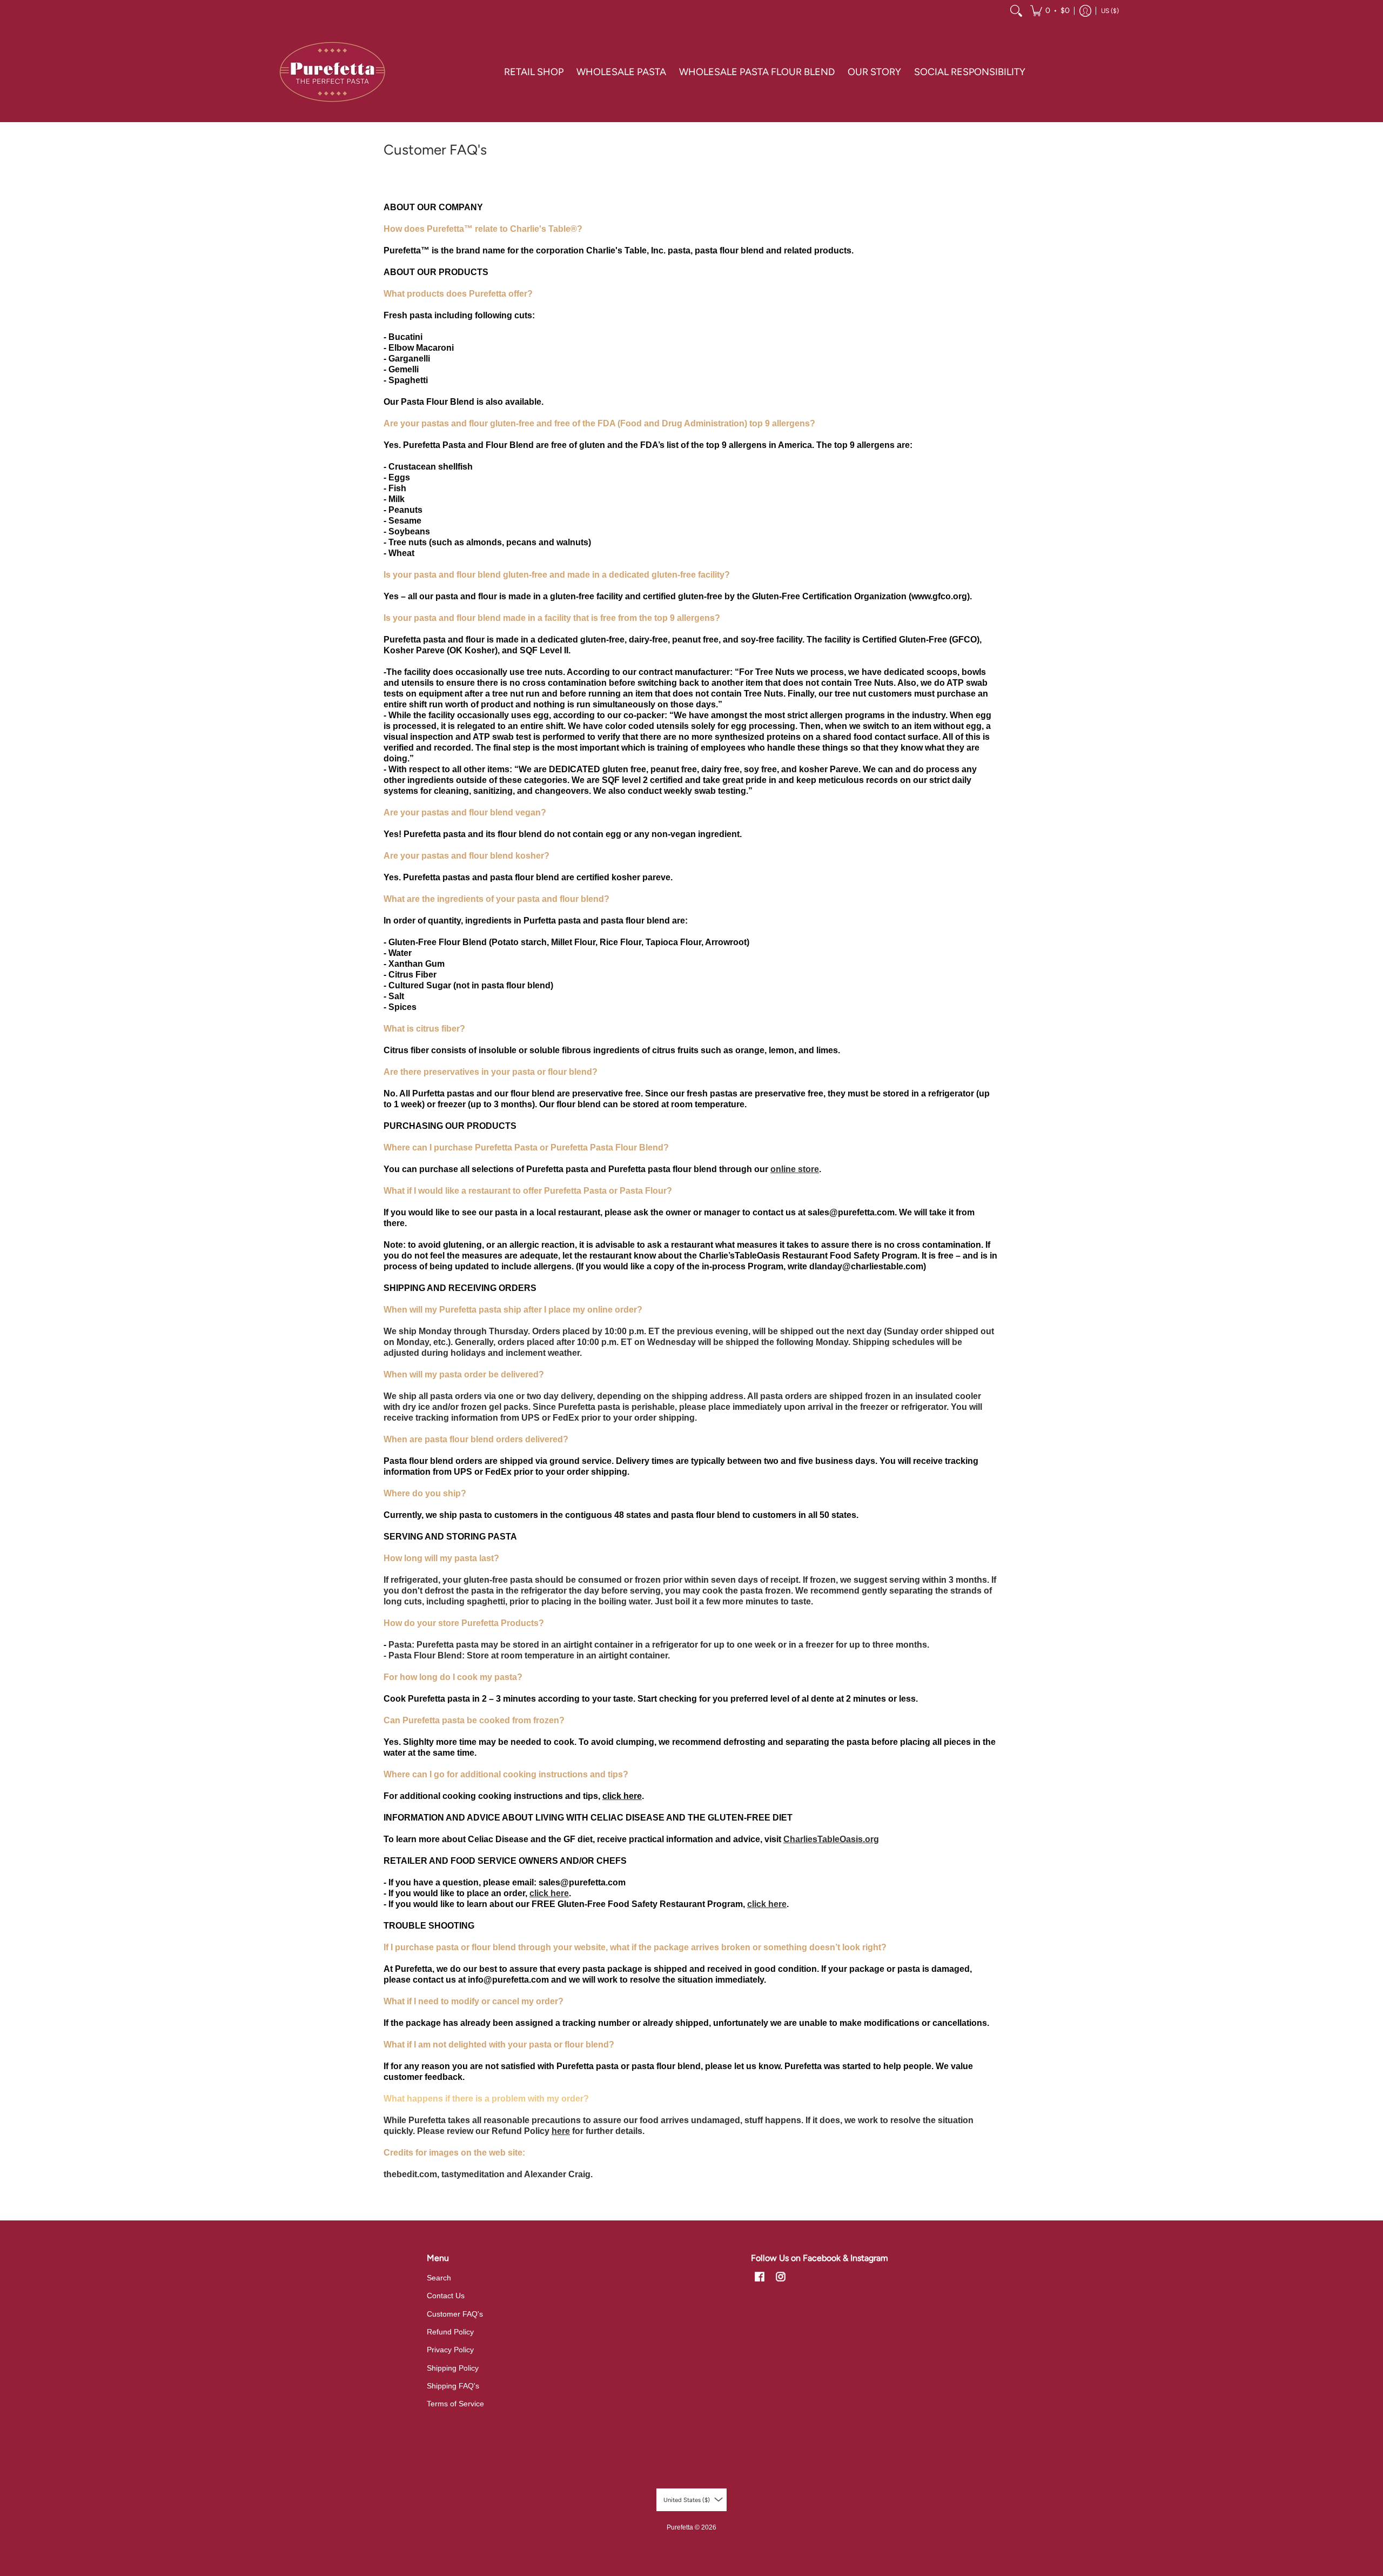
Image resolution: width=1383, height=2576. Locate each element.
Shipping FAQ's (453, 2386)
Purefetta (680, 2527)
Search (439, 2278)
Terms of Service (455, 2404)
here (561, 2131)
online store (795, 1169)
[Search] (1016, 11)
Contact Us (446, 2296)
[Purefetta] (332, 72)
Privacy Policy (450, 2350)
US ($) (1110, 11)
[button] (1050, 11)
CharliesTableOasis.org (831, 1839)
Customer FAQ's (455, 2314)
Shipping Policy (453, 2368)
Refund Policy (450, 2332)
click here (549, 1893)
